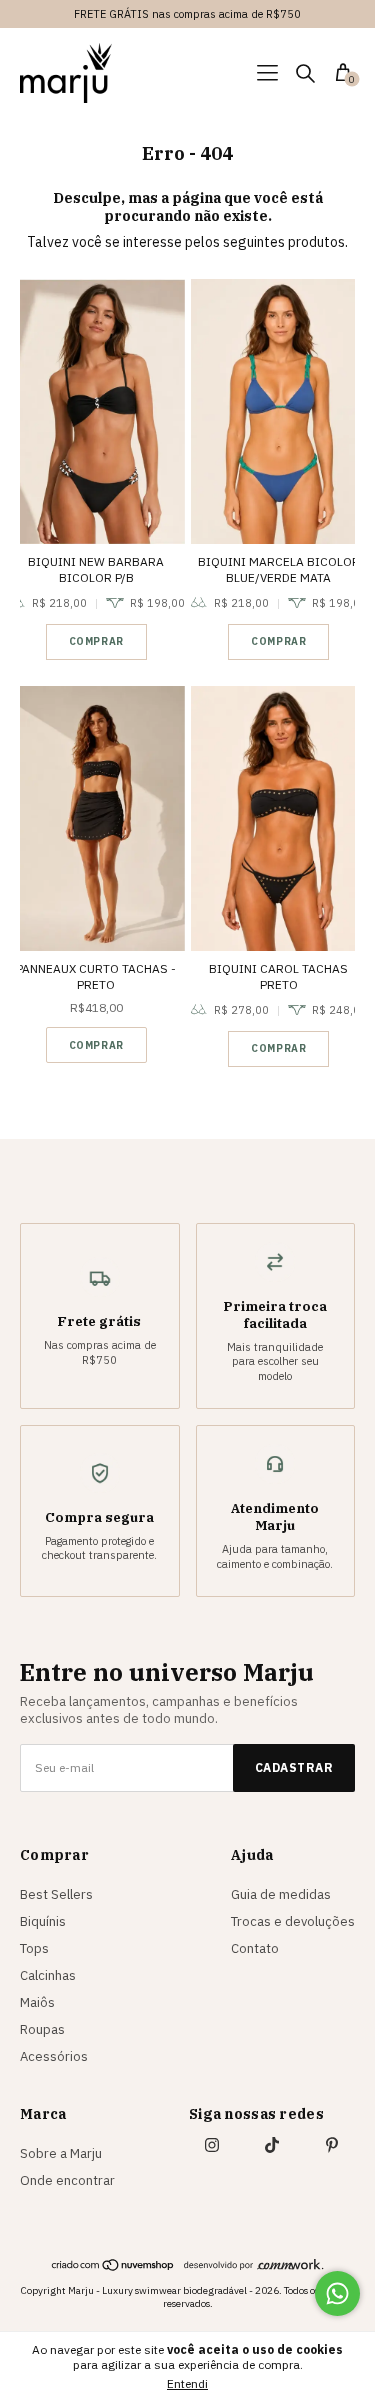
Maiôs (37, 2002)
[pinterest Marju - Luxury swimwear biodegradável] (332, 2145)
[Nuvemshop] (113, 2267)
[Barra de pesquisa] (305, 75)
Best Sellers (56, 1894)
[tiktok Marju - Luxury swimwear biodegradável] (272, 2145)
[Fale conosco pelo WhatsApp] (337, 2293)
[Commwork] (254, 2264)
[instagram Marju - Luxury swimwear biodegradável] (212, 2145)
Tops (34, 1948)
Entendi (187, 2383)
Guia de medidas (281, 1894)
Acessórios (54, 2056)
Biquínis (43, 1921)
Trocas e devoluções (293, 1921)
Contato (255, 1948)
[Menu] (270, 75)
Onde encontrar (67, 2180)
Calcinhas (48, 1975)
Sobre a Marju (61, 2153)
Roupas (42, 2029)
